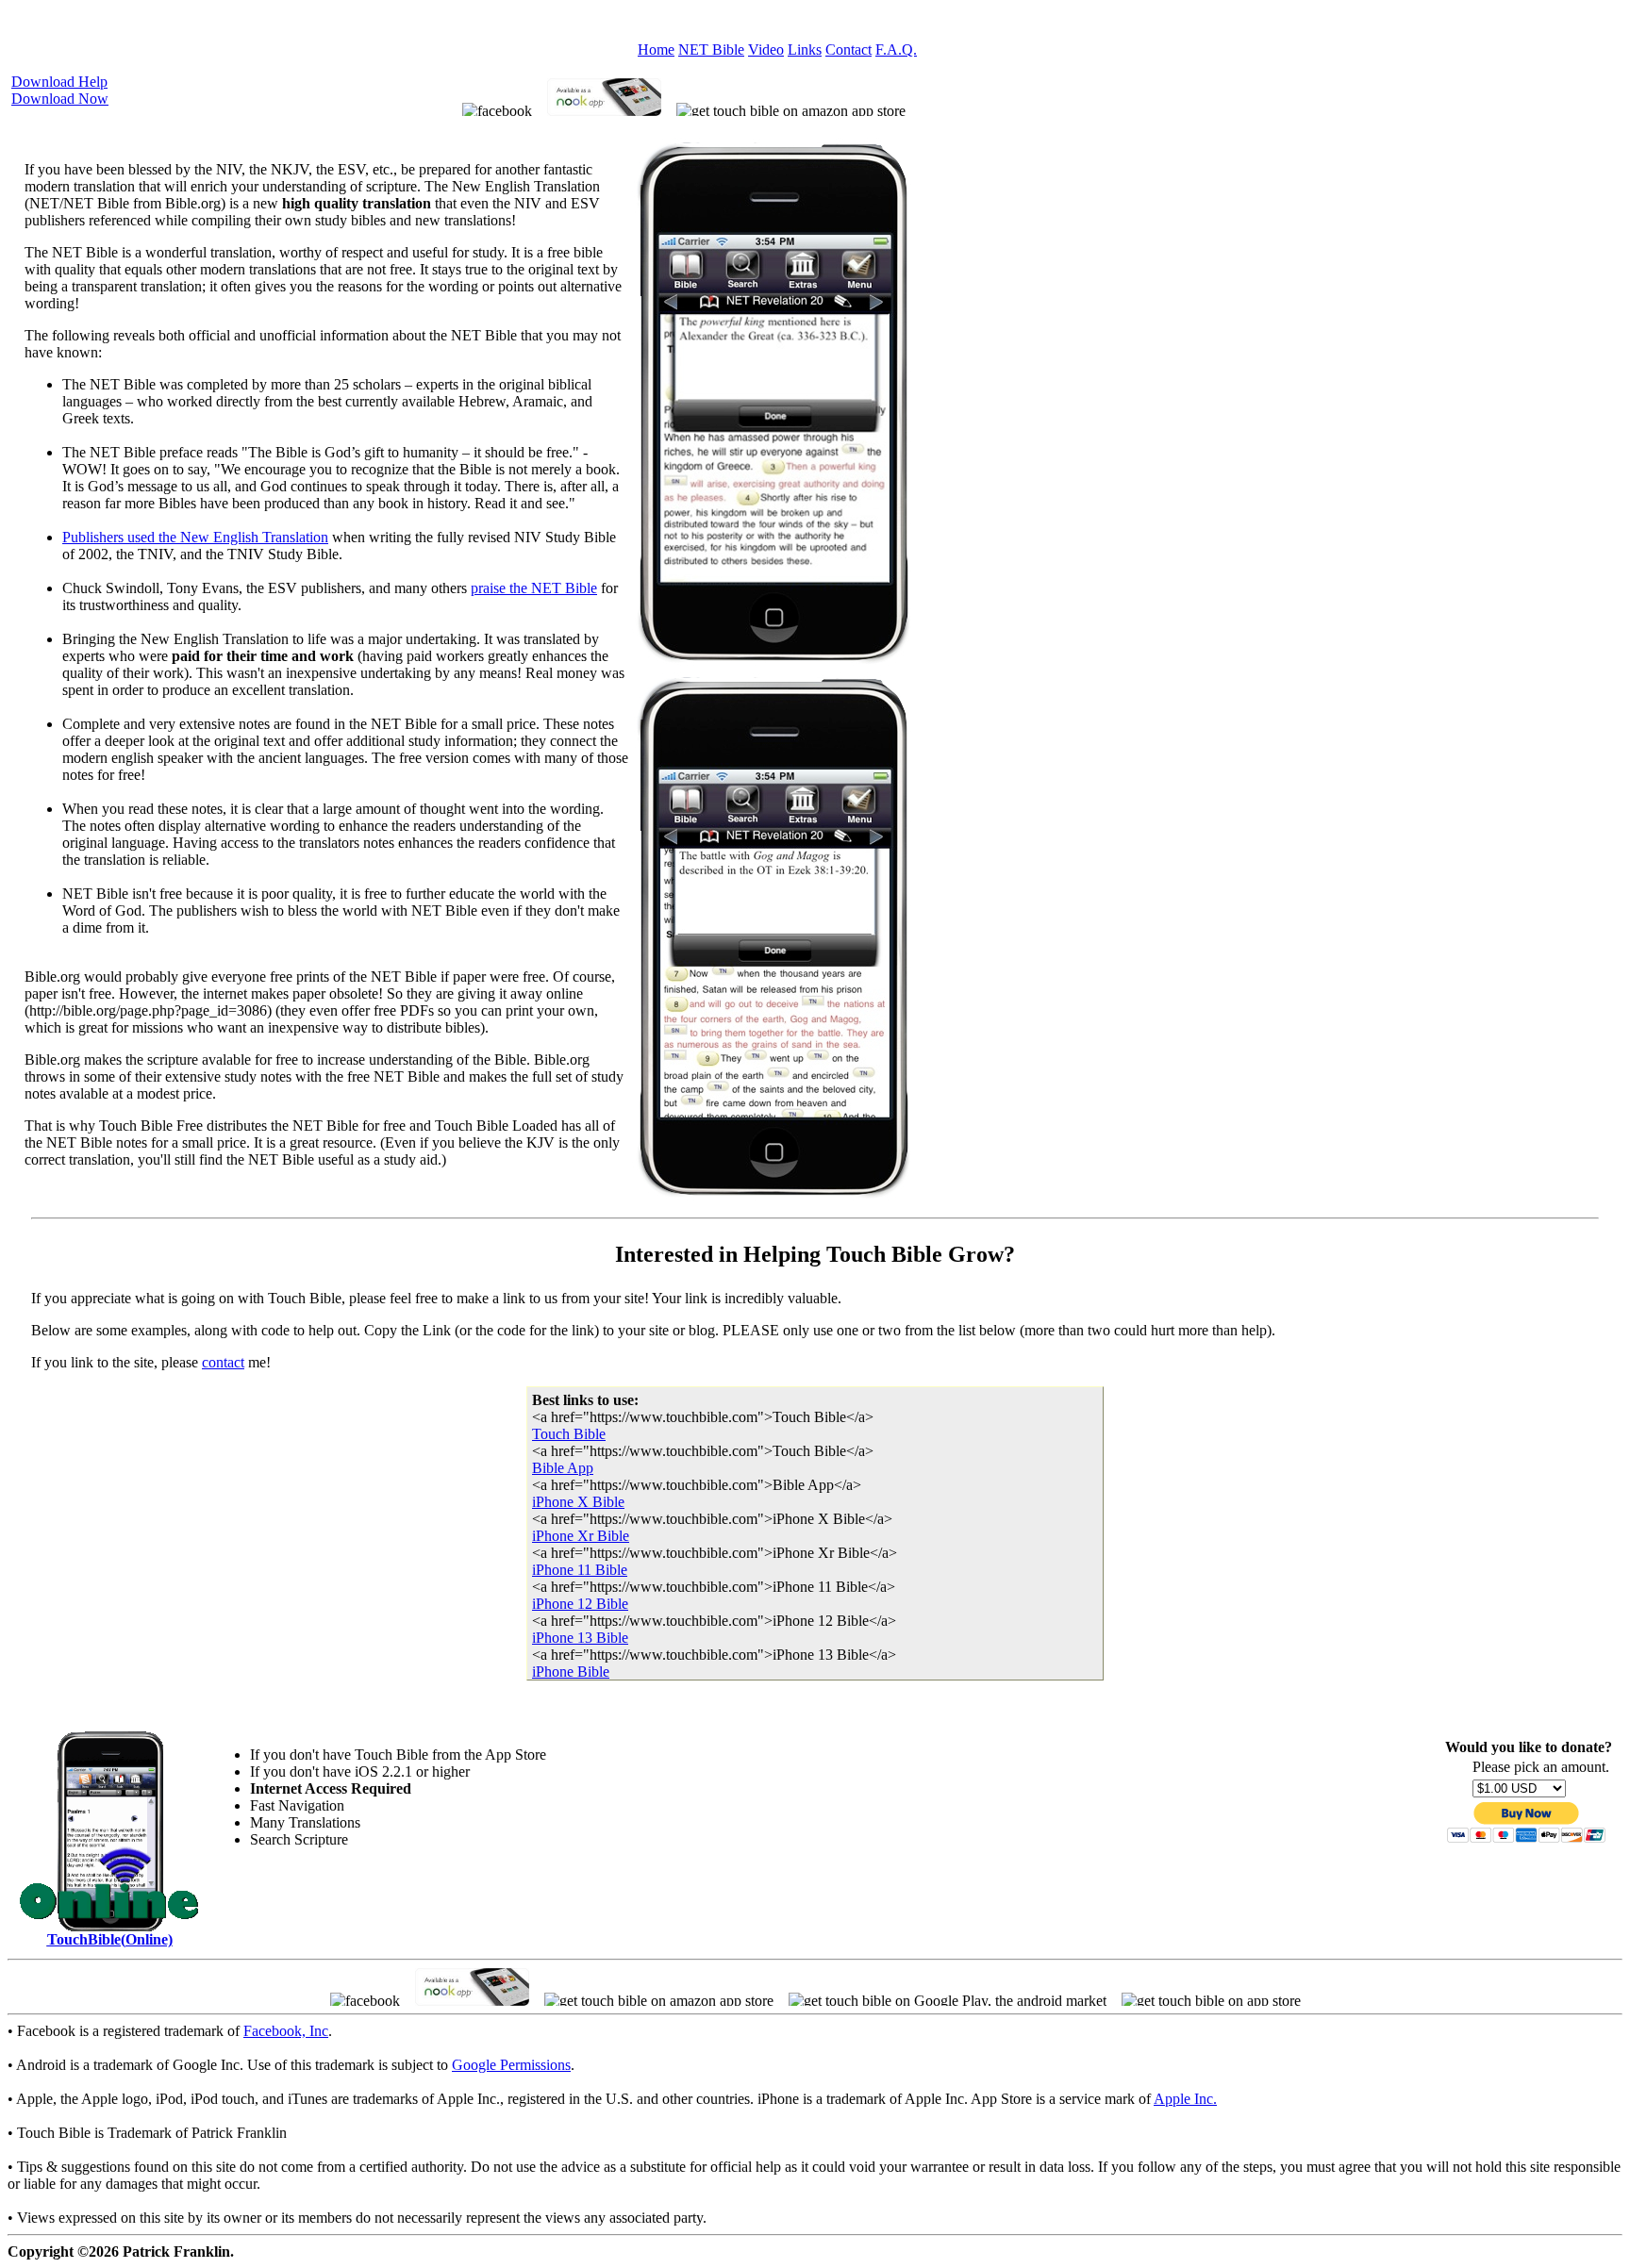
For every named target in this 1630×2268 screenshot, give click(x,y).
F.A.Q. (896, 50)
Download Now (60, 99)
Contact (848, 50)
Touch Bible (569, 1434)
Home (656, 50)
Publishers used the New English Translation (195, 537)
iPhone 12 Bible (580, 1604)
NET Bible (711, 50)
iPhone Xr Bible (581, 1536)
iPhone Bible (571, 1672)
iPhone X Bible (578, 1502)
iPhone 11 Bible (580, 1570)
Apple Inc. (1185, 2099)
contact (223, 1362)
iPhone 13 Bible (580, 1638)
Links (805, 50)
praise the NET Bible (534, 588)
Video (766, 50)
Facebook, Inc (286, 2031)
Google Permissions (511, 2065)
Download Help (59, 82)
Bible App (563, 1468)
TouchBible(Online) (110, 1939)
